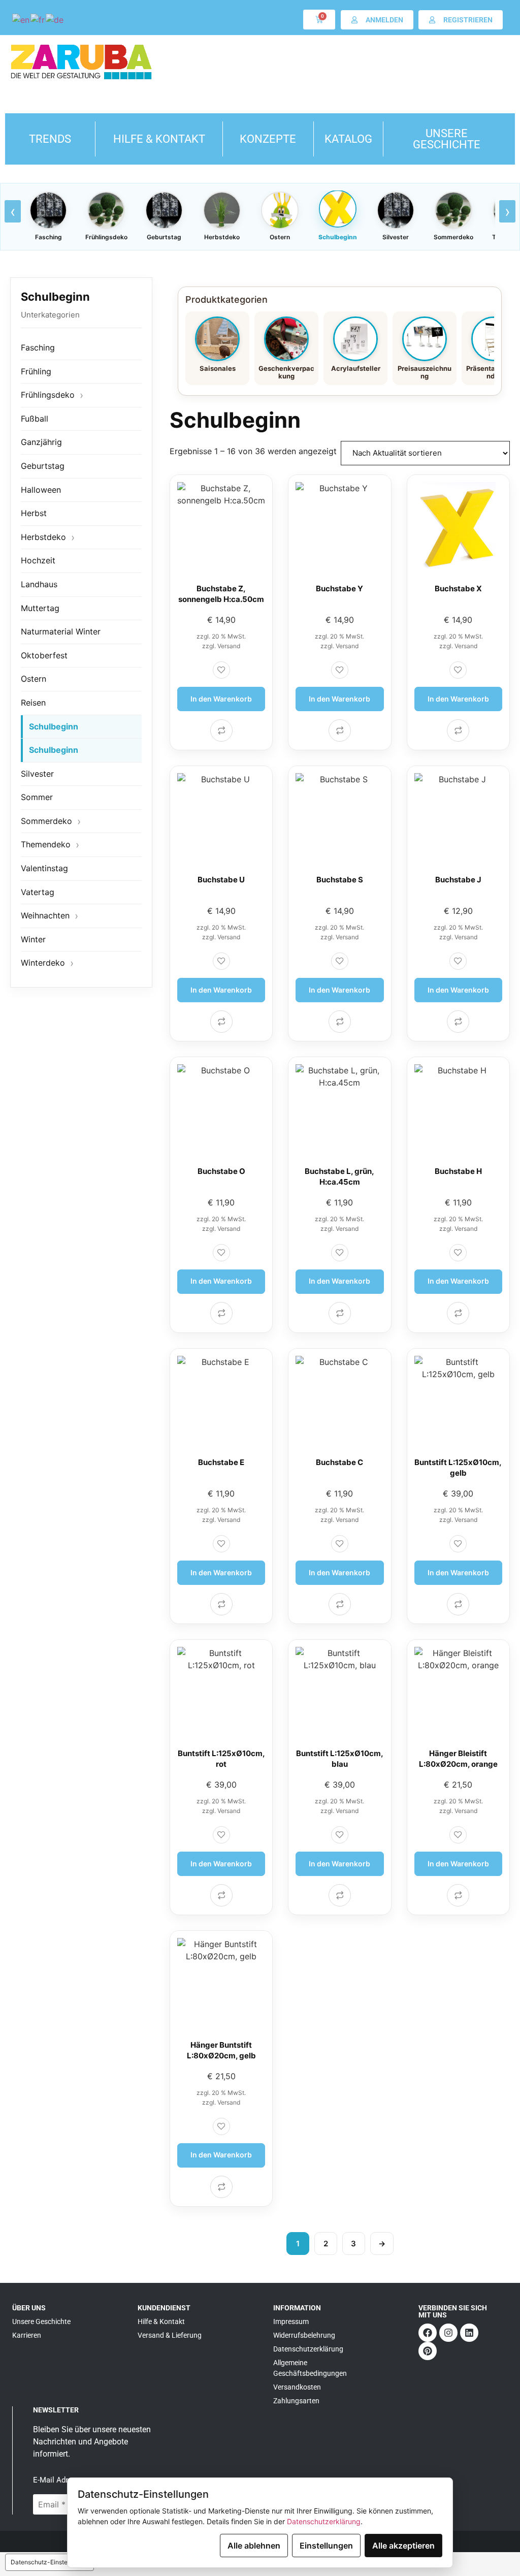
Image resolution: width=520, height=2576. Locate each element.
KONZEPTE (268, 139)
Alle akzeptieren (403, 2546)
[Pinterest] (428, 2351)
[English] (21, 19)
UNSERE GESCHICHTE (447, 139)
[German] (55, 19)
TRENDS (50, 139)
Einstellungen (326, 2546)
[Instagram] (448, 2333)
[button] (221, 670)
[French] (38, 19)
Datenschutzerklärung (324, 2521)
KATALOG (348, 139)
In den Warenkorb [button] (221, 699)
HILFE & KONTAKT (159, 139)
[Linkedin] (469, 2333)
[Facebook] (428, 2333)
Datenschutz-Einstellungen (50, 2562)
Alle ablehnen (254, 2546)
